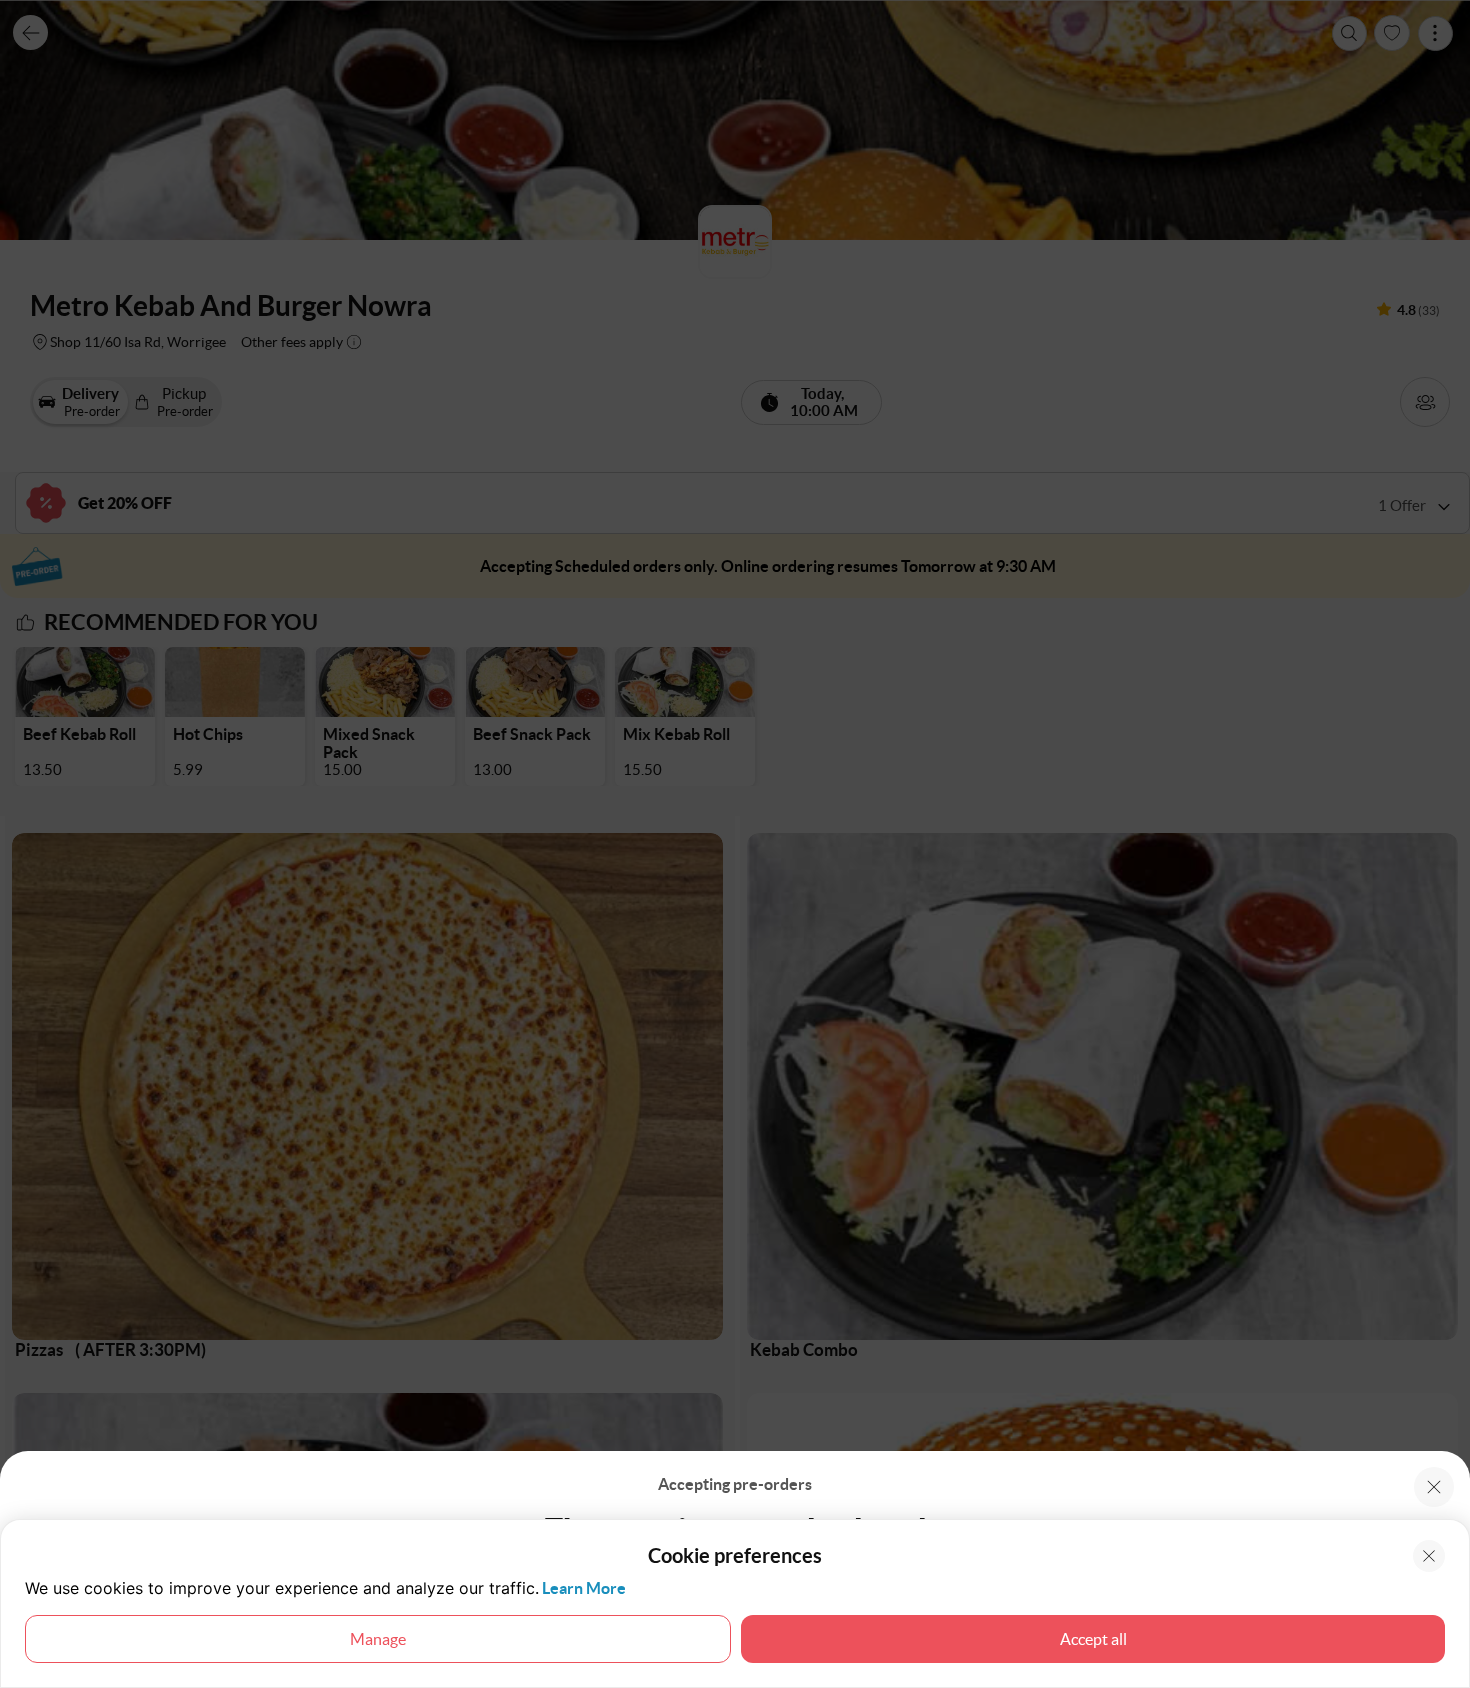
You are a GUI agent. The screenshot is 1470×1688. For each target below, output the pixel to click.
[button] (1434, 1487)
